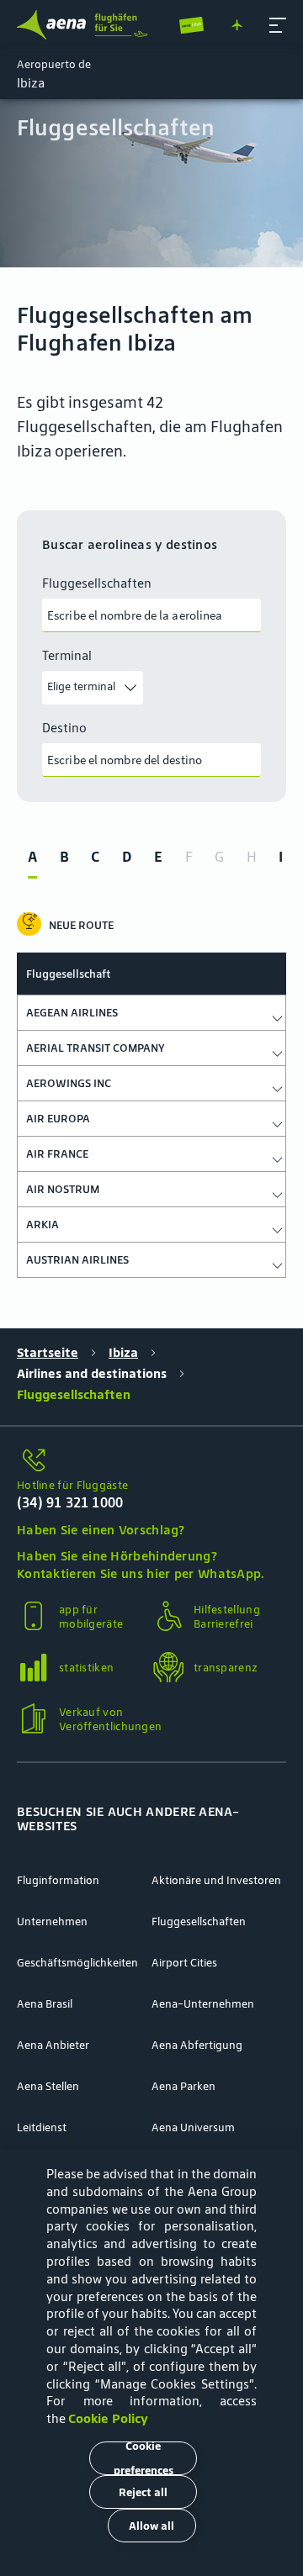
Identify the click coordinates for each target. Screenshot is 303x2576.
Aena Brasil (45, 2004)
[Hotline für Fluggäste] (151, 1461)
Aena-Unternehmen (203, 2004)
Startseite (48, 1352)
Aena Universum (193, 2127)
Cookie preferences (144, 2458)
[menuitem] (151, 183)
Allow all (151, 2526)
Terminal (67, 656)
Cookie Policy (108, 2418)
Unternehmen (52, 1921)
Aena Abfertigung (197, 2045)
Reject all (143, 2492)
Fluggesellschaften (97, 583)
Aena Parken (183, 2086)
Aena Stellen (48, 2086)
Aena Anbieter (53, 2045)
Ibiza (123, 1352)
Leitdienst (42, 2127)
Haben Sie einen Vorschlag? (101, 1530)
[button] (278, 25)
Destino (64, 728)
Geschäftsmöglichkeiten (77, 1963)
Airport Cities (184, 1963)
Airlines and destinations (92, 1373)
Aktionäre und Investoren (216, 1880)
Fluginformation (58, 1880)
